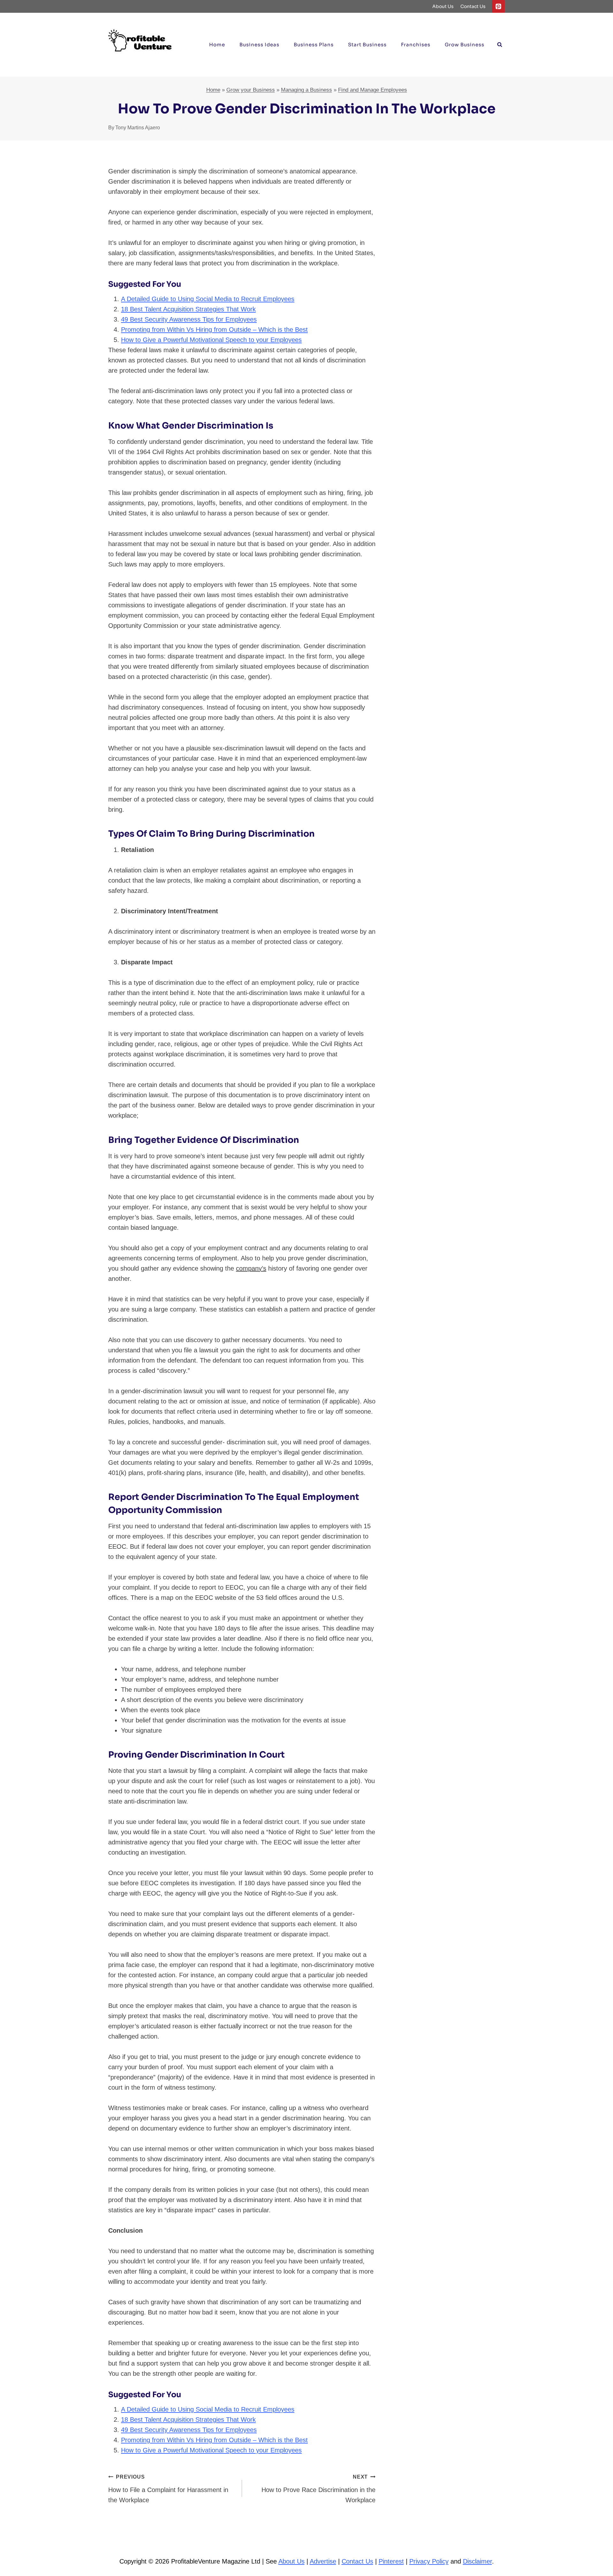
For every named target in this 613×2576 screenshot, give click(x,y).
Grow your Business (251, 90)
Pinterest (391, 2561)
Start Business (367, 45)
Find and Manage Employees (373, 90)
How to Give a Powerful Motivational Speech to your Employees (211, 340)
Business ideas (259, 45)
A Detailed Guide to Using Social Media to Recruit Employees (208, 299)
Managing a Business (306, 90)
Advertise (323, 2561)
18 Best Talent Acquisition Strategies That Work (188, 309)
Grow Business (465, 45)
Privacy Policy (429, 2561)
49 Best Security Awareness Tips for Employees (189, 319)
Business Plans (314, 45)
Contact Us (473, 6)
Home (217, 45)
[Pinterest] (498, 6)
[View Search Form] (500, 45)
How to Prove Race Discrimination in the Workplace (318, 2489)
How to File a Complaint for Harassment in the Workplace (168, 2489)
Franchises (416, 45)
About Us (443, 6)
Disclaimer (477, 2561)
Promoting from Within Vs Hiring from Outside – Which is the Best (214, 330)
